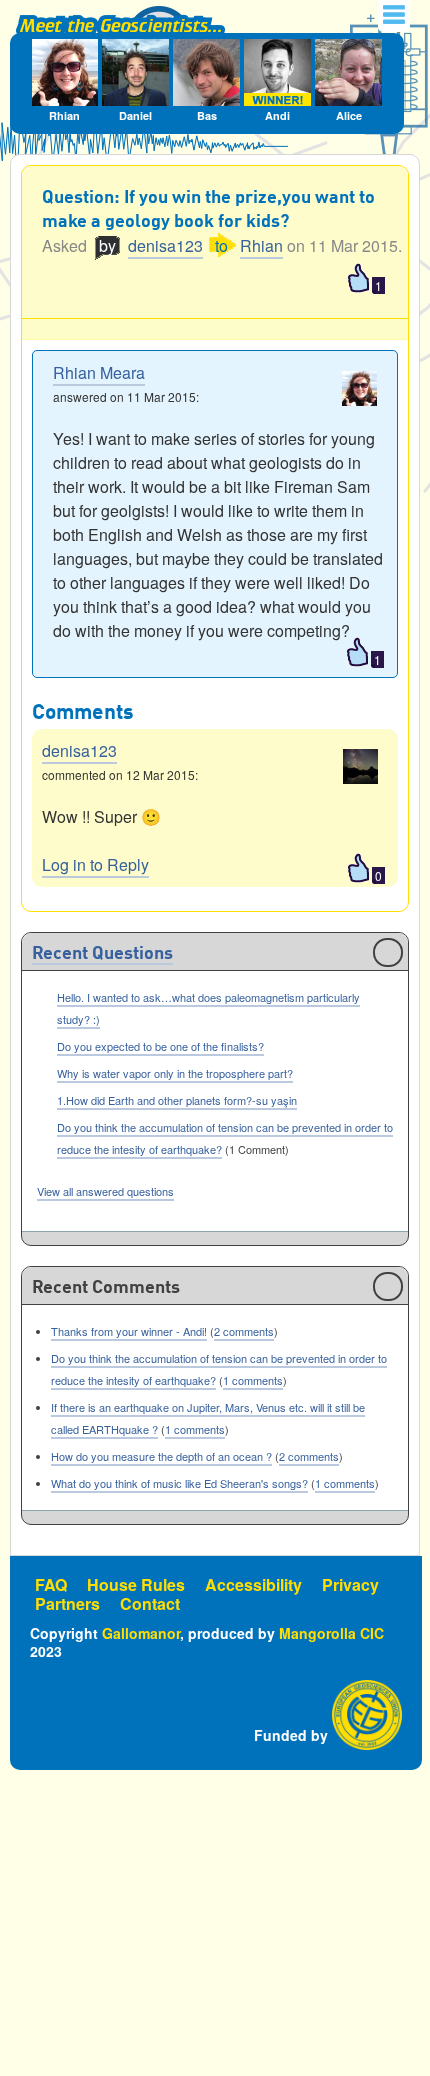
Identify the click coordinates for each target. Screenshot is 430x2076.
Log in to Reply (95, 864)
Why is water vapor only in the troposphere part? (175, 1073)
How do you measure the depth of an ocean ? (161, 1456)
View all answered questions (105, 1191)
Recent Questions (102, 954)
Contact (150, 1603)
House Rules (136, 1584)
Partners (67, 1603)
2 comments (244, 1331)
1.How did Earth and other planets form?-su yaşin (177, 1100)
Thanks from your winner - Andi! (129, 1331)
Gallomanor (141, 1633)
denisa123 (165, 245)
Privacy (350, 1584)
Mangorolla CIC (331, 1633)
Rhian (261, 245)
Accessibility (253, 1584)
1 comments (253, 1380)
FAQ (51, 1584)
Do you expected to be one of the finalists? (160, 1046)
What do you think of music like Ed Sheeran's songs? (179, 1483)
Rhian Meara (99, 372)
